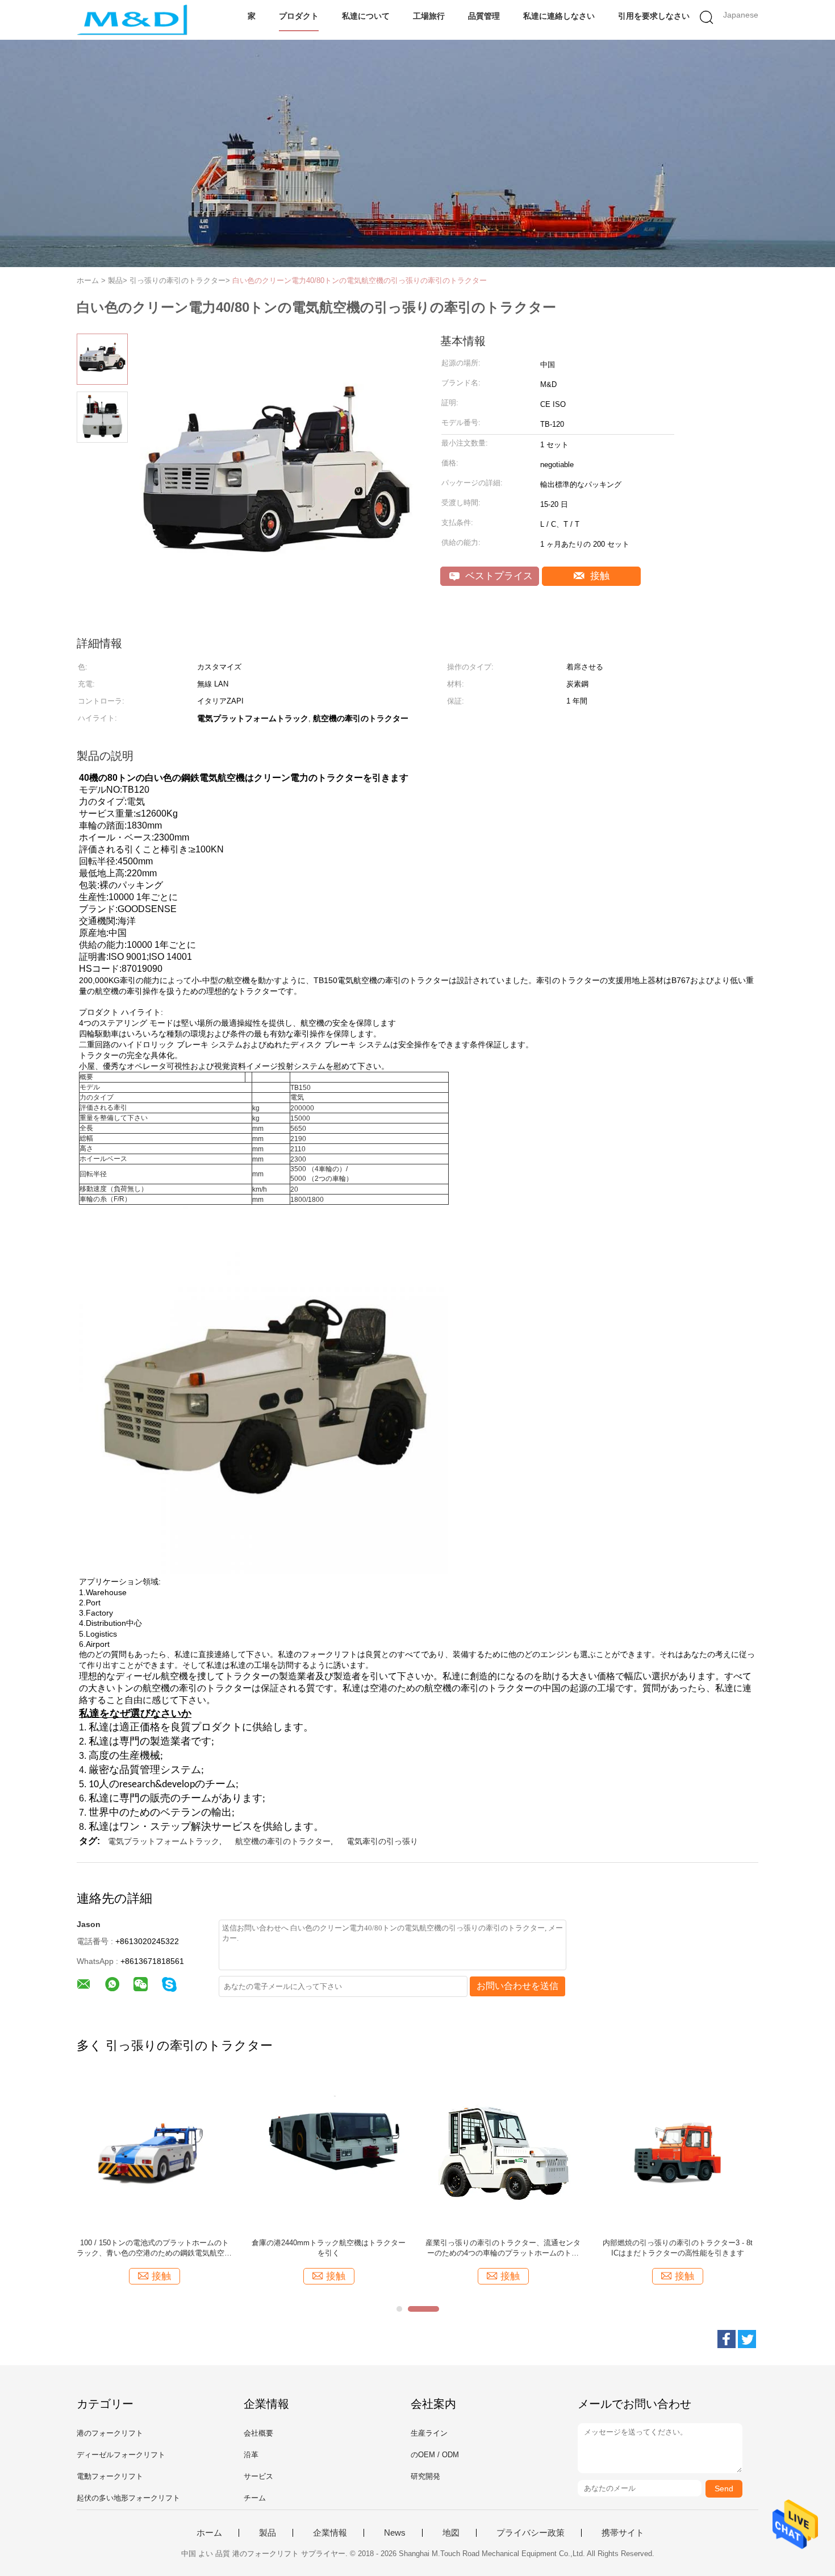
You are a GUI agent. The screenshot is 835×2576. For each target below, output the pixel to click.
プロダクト (299, 16)
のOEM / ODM (435, 2455)
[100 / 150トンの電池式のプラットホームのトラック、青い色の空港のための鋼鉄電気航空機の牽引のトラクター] (154, 2152)
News (395, 2533)
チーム (255, 2498)
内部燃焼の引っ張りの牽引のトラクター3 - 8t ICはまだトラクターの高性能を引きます (678, 2248)
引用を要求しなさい (654, 16)
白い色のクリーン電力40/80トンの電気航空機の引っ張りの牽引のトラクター (360, 280)
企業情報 (330, 2533)
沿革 (251, 2455)
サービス (258, 2476)
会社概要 (258, 2433)
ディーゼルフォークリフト (121, 2455)
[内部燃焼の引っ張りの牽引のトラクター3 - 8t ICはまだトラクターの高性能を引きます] (677, 2152)
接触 (598, 576)
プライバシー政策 (531, 2533)
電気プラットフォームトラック (164, 1841)
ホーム (209, 2533)
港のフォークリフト (110, 2433)
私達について (366, 16)
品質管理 (484, 16)
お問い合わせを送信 (517, 1986)
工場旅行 (429, 16)
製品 (268, 2533)
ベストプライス (498, 576)
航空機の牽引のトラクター (283, 1841)
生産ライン (429, 2433)
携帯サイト (623, 2533)
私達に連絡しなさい (559, 16)
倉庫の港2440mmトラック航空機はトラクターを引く (329, 2248)
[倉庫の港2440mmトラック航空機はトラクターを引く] (329, 2152)
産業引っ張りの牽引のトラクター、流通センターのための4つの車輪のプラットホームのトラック (503, 2248)
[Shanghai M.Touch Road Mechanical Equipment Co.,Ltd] (132, 20)
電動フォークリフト (110, 2476)
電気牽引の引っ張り (382, 1841)
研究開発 (425, 2476)
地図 (451, 2533)
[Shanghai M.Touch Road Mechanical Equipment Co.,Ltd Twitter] (747, 2339)
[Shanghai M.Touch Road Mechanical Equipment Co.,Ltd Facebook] (727, 2339)
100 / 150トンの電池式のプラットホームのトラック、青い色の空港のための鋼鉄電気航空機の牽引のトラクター (154, 2248)
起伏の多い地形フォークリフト (128, 2498)
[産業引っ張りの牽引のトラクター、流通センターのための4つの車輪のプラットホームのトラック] (503, 2152)
